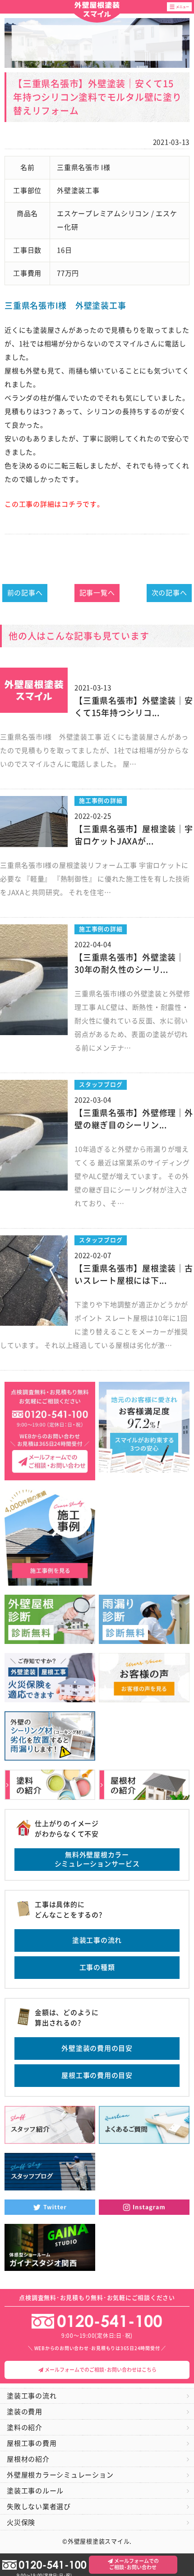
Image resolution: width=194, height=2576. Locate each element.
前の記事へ (25, 593)
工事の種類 (97, 1967)
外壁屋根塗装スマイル (97, 10)
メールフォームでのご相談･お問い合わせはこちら (100, 2370)
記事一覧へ (97, 593)
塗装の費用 (25, 2412)
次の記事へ (169, 593)
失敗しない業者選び (39, 2507)
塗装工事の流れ (97, 1940)
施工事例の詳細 (101, 801)
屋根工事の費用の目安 (97, 2075)
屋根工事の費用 (32, 2443)
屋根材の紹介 (28, 2459)
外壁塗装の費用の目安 (97, 2048)
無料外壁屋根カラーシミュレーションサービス (97, 1859)
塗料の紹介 (25, 2428)
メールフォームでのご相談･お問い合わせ (134, 2564)
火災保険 (21, 2522)
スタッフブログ (101, 1085)
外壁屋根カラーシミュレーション (60, 2475)
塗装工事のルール (35, 2491)
